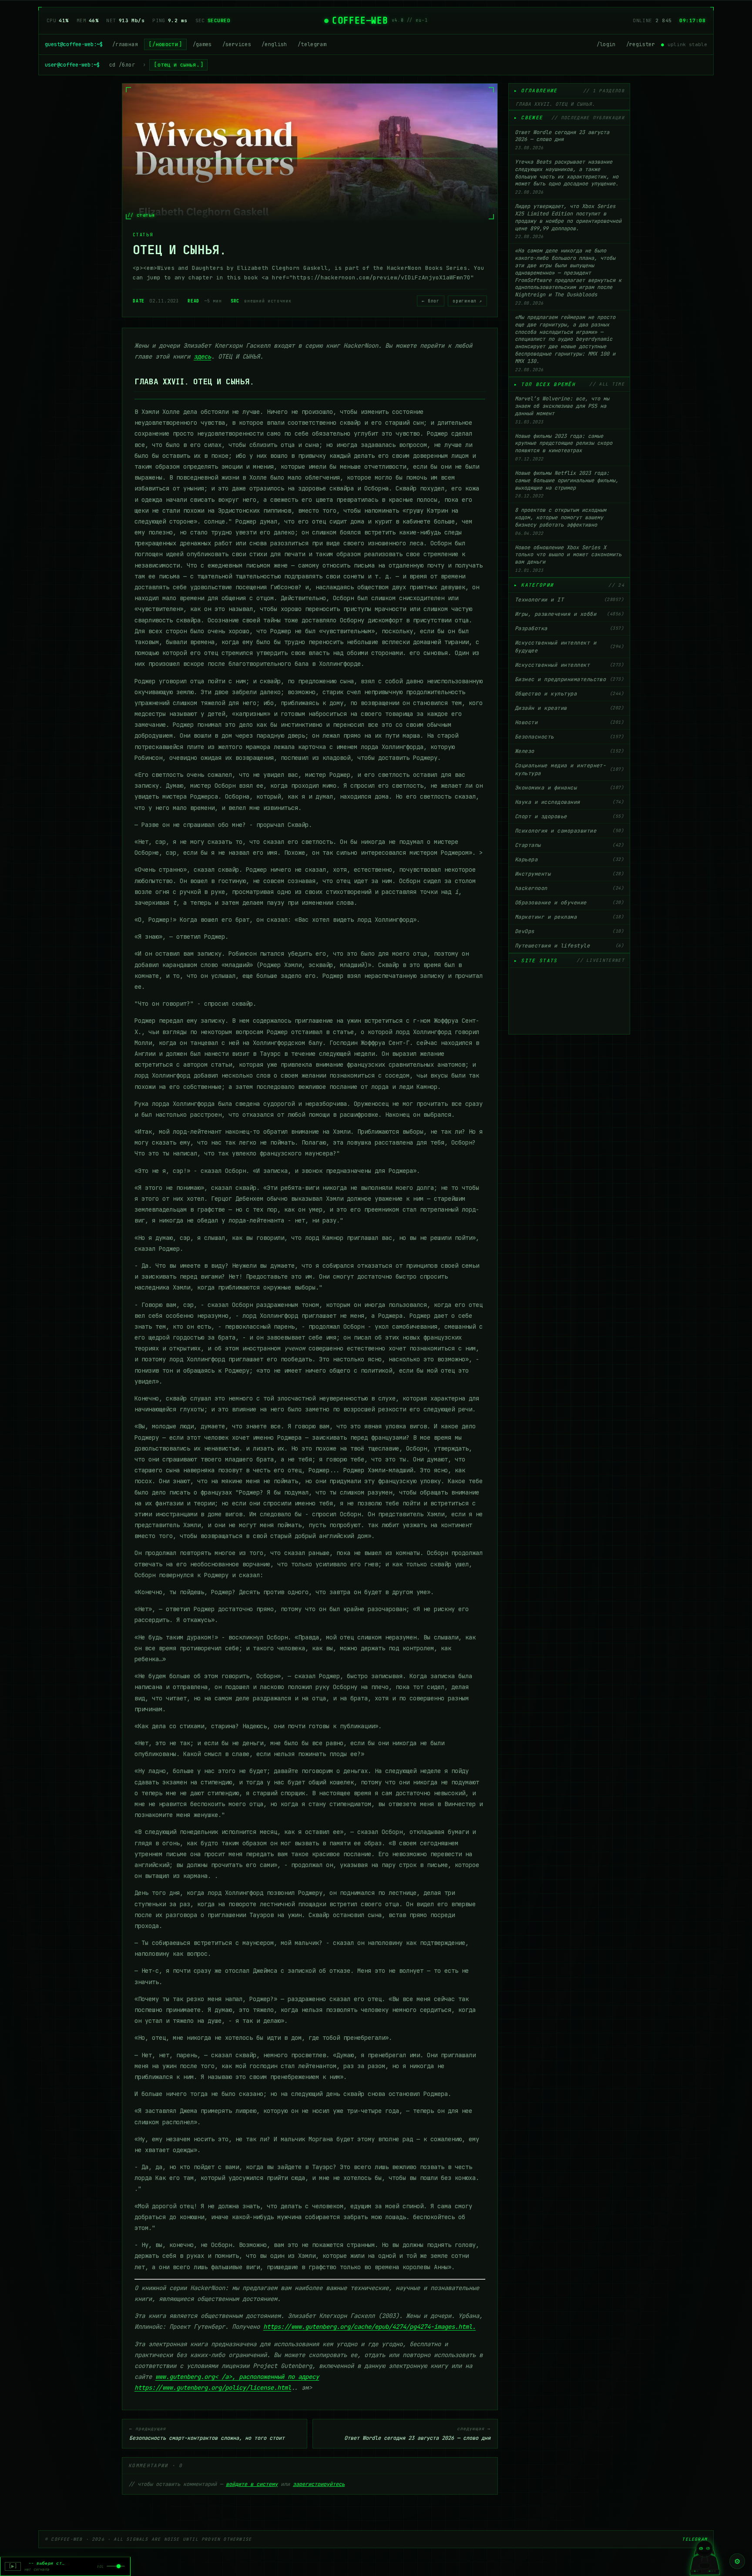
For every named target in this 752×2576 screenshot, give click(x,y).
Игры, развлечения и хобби (569, 614)
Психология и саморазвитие (569, 831)
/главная (125, 44)
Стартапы (569, 845)
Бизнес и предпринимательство (569, 679)
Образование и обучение (569, 903)
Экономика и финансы (569, 788)
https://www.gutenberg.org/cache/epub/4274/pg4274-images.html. (369, 2327)
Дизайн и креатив (569, 708)
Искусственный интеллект (569, 665)
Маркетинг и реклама (569, 917)
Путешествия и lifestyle (569, 946)
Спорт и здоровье (569, 816)
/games (202, 44)
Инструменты (569, 874)
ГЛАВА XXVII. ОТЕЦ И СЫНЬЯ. (555, 104)
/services (237, 44)
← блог (431, 301)
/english (274, 44)
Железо (569, 751)
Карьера (569, 860)
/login (606, 44)
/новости (165, 44)
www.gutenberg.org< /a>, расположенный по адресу (237, 2377)
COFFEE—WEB (360, 20)
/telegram (312, 44)
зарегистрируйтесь (319, 2484)
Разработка (569, 628)
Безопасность (569, 737)
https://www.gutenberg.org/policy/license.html (213, 2388)
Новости (569, 722)
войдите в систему (252, 2484)
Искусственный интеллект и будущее (569, 647)
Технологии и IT (569, 600)
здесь (202, 356)
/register (641, 44)
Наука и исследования (569, 802)
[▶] (13, 2566)
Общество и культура (569, 694)
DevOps (569, 931)
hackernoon (569, 888)
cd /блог (122, 65)
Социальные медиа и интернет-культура (569, 769)
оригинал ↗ (467, 301)
